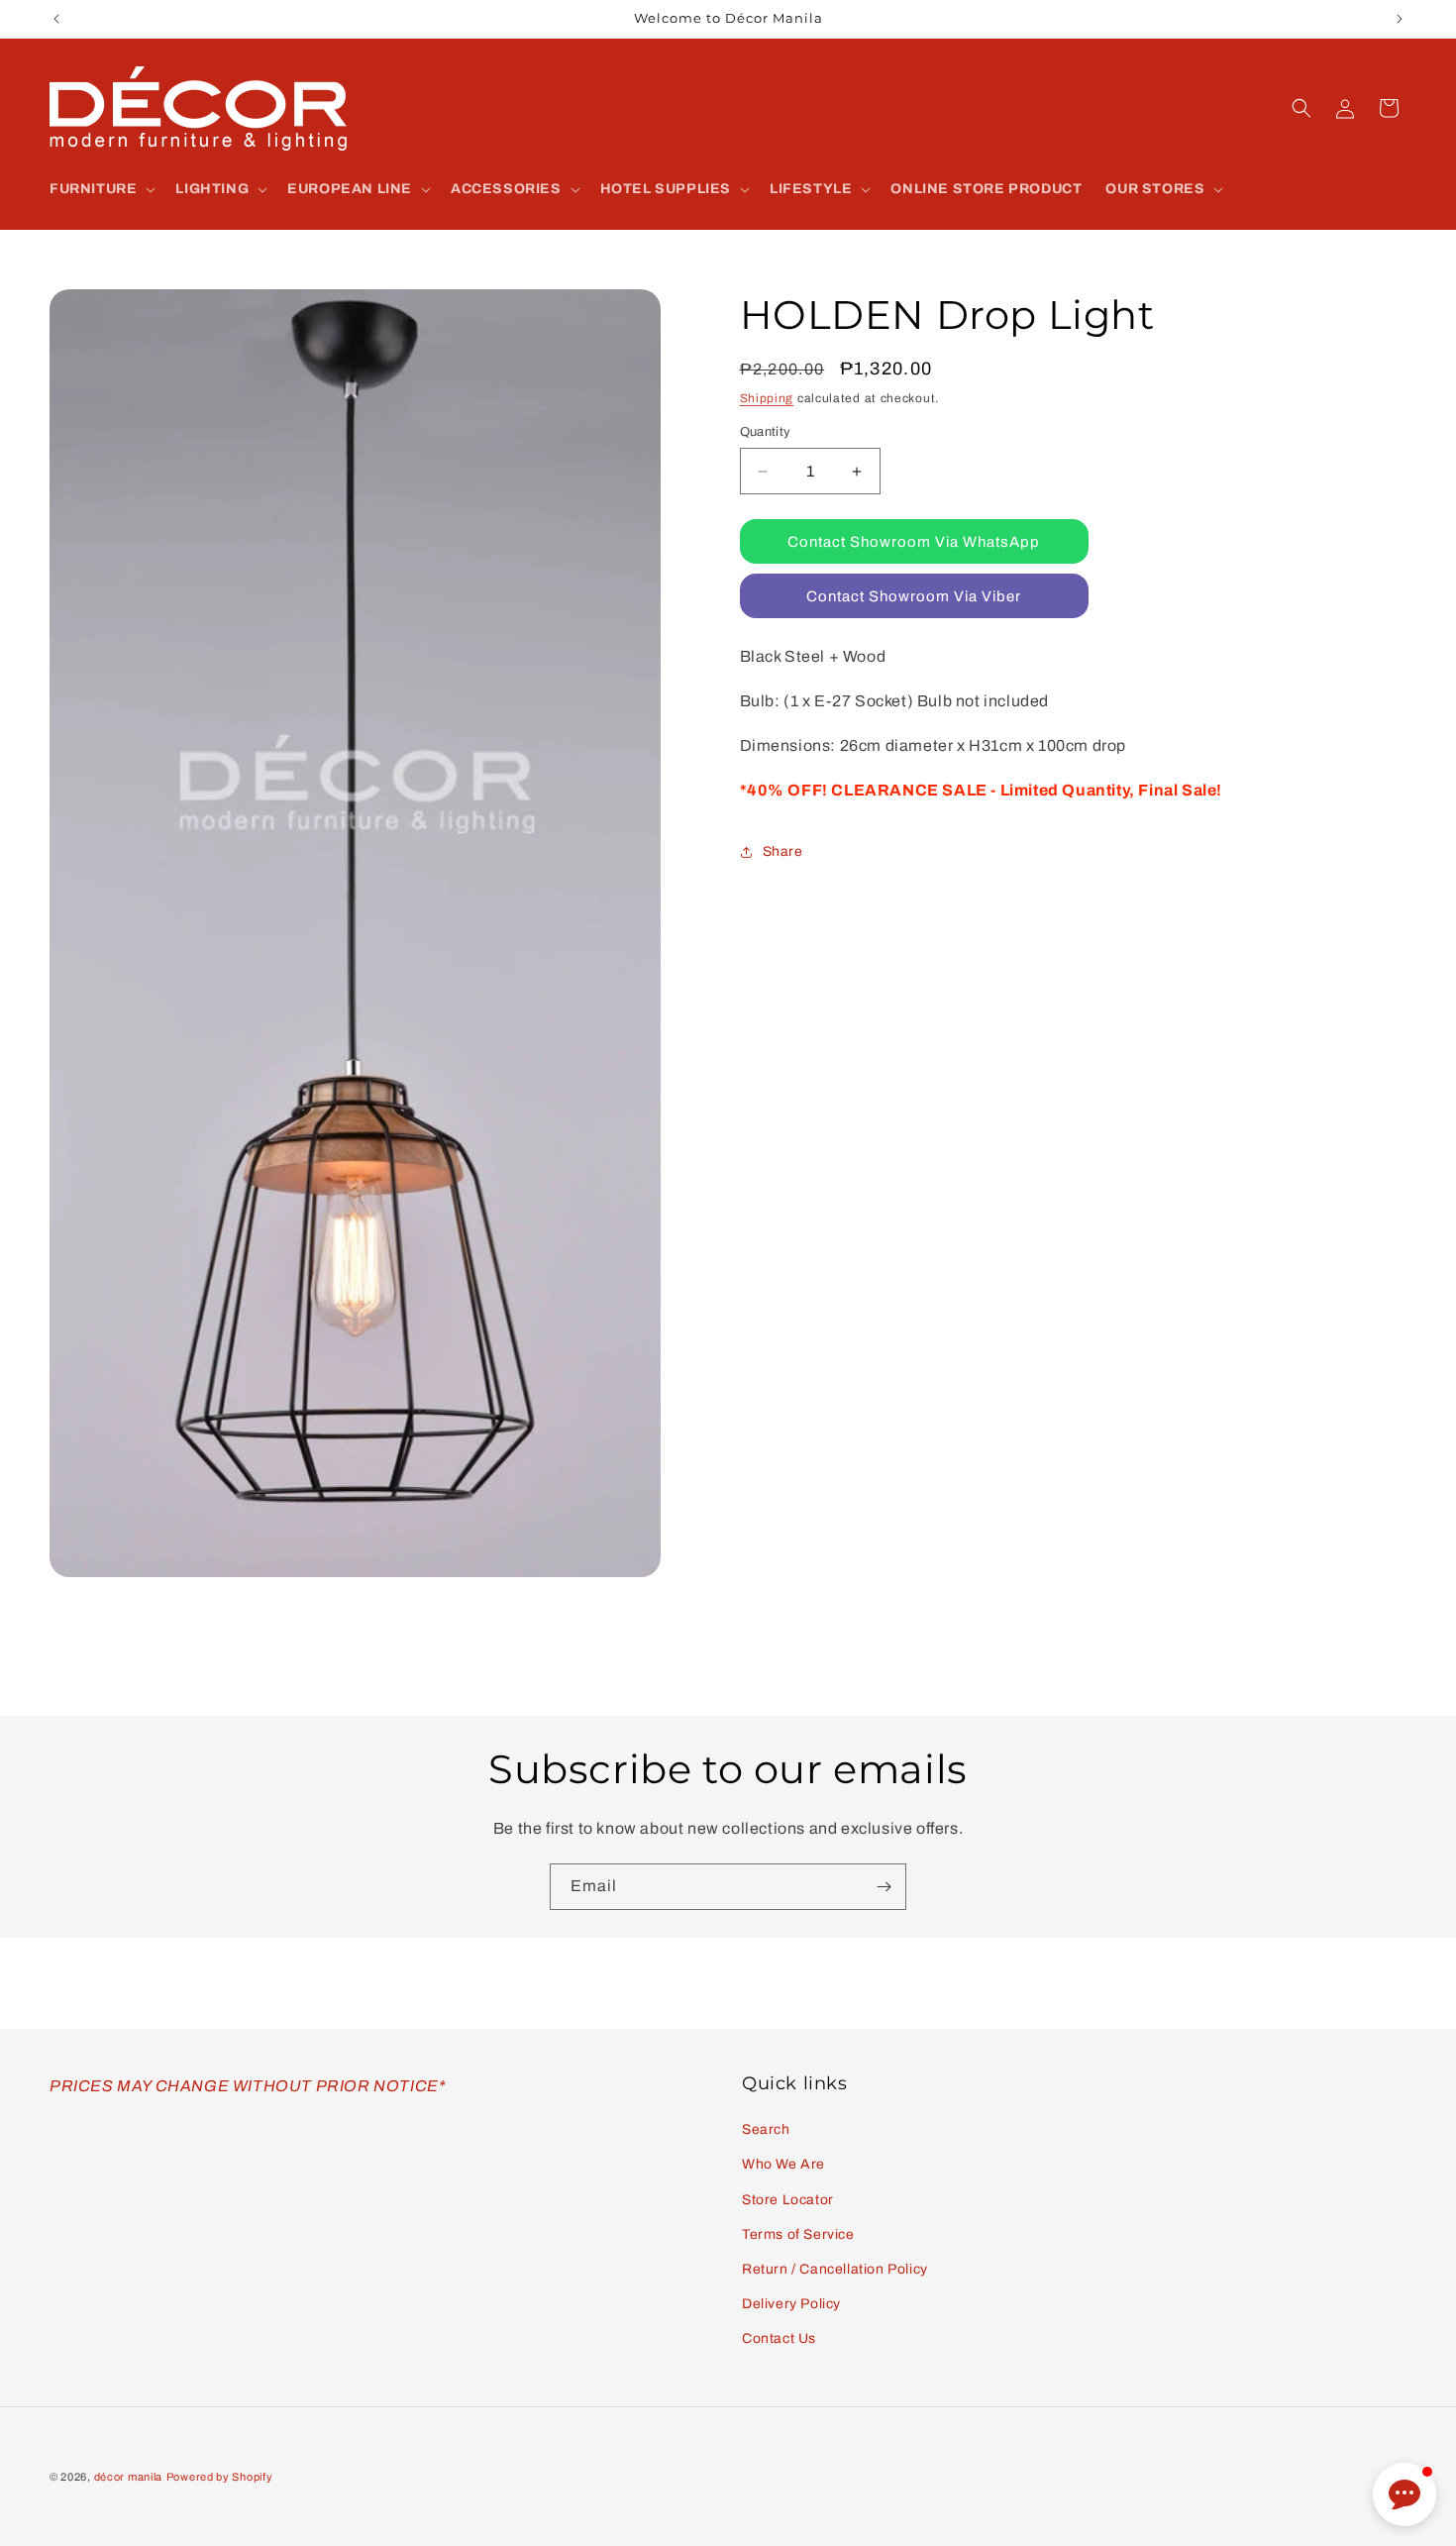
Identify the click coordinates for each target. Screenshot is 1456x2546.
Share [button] (783, 851)
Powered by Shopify (220, 2477)
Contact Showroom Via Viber (914, 596)
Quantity (766, 432)
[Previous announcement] (56, 19)
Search (766, 2129)
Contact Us (779, 2338)
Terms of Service (798, 2234)
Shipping (767, 398)
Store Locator (788, 2200)
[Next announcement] (1400, 19)
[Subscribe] (884, 1887)
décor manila (128, 2477)
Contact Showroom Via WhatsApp (914, 542)
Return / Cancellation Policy (835, 2269)
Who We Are (783, 2164)
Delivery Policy (791, 2304)
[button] (101, 189)
